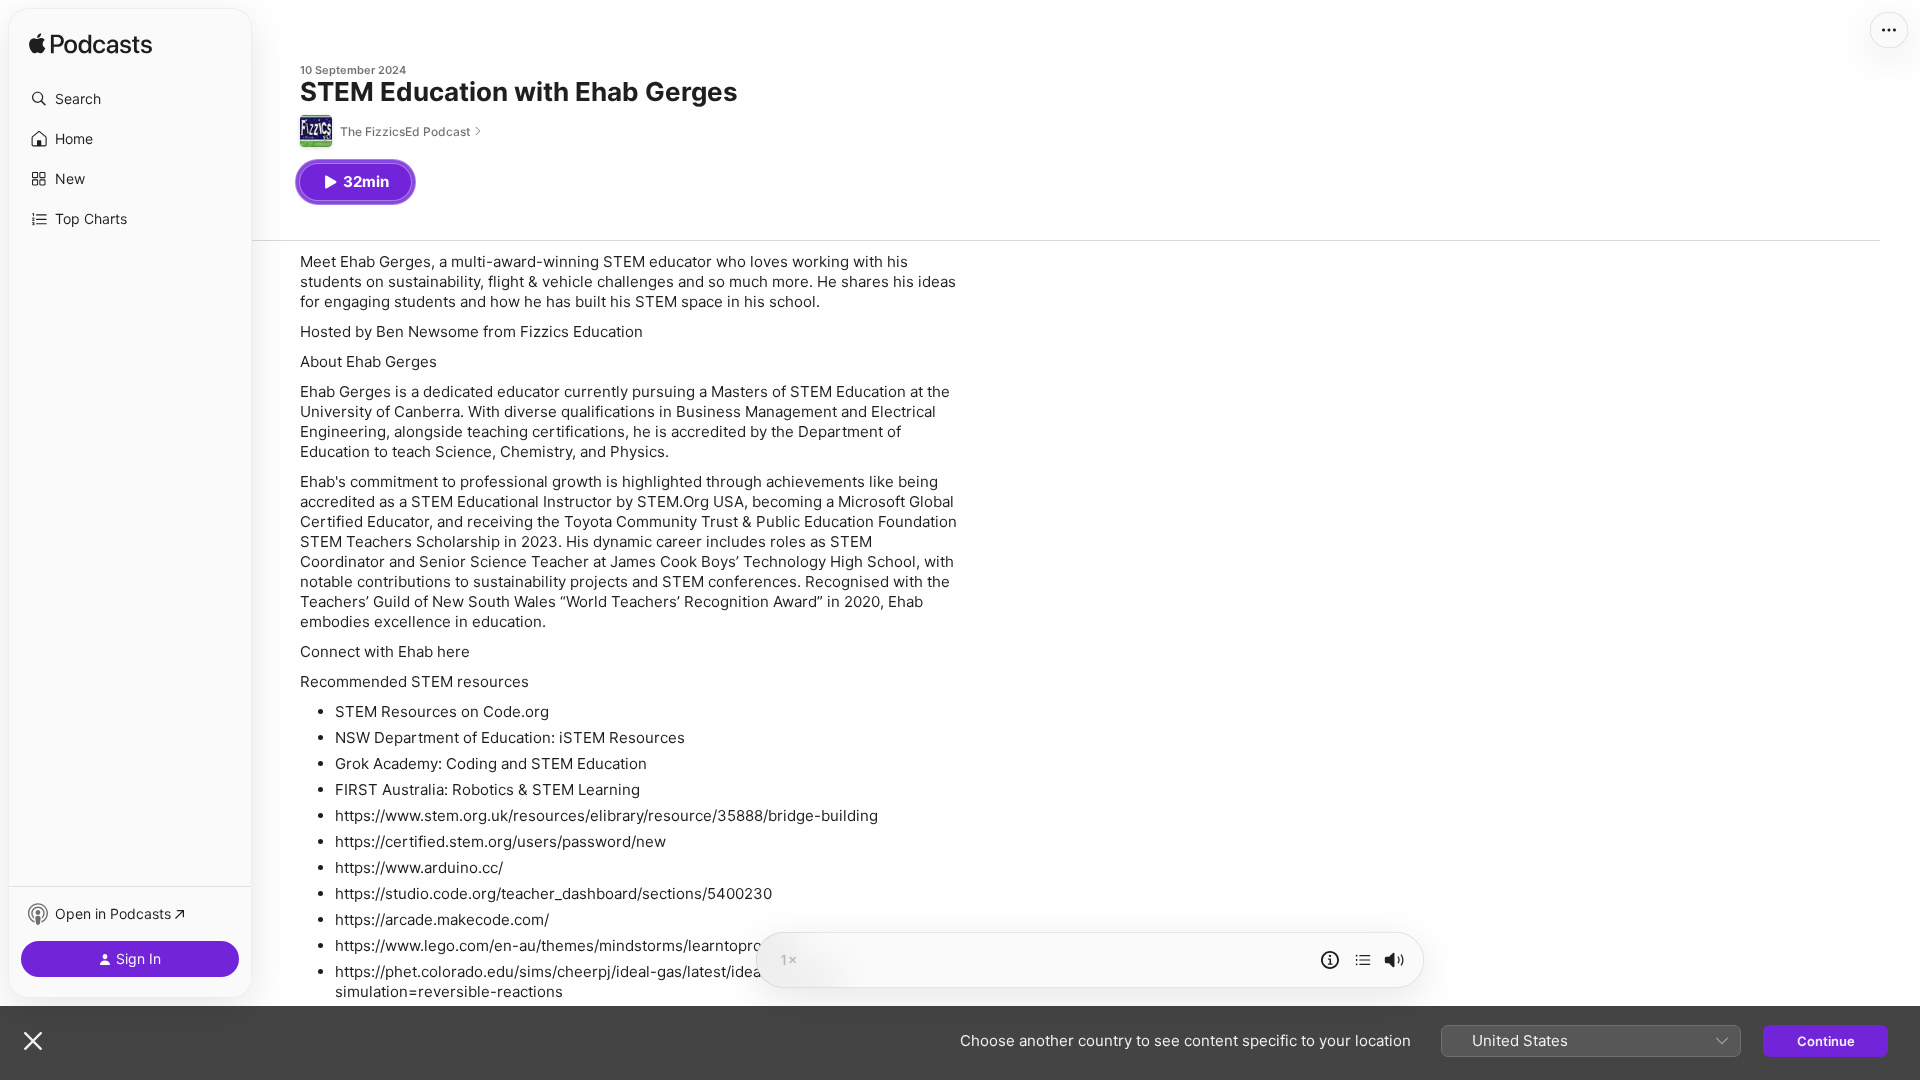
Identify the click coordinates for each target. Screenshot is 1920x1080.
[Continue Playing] (1363, 960)
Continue (1826, 1041)
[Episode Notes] (1330, 960)
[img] (90, 45)
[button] (130, 99)
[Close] (33, 1041)
